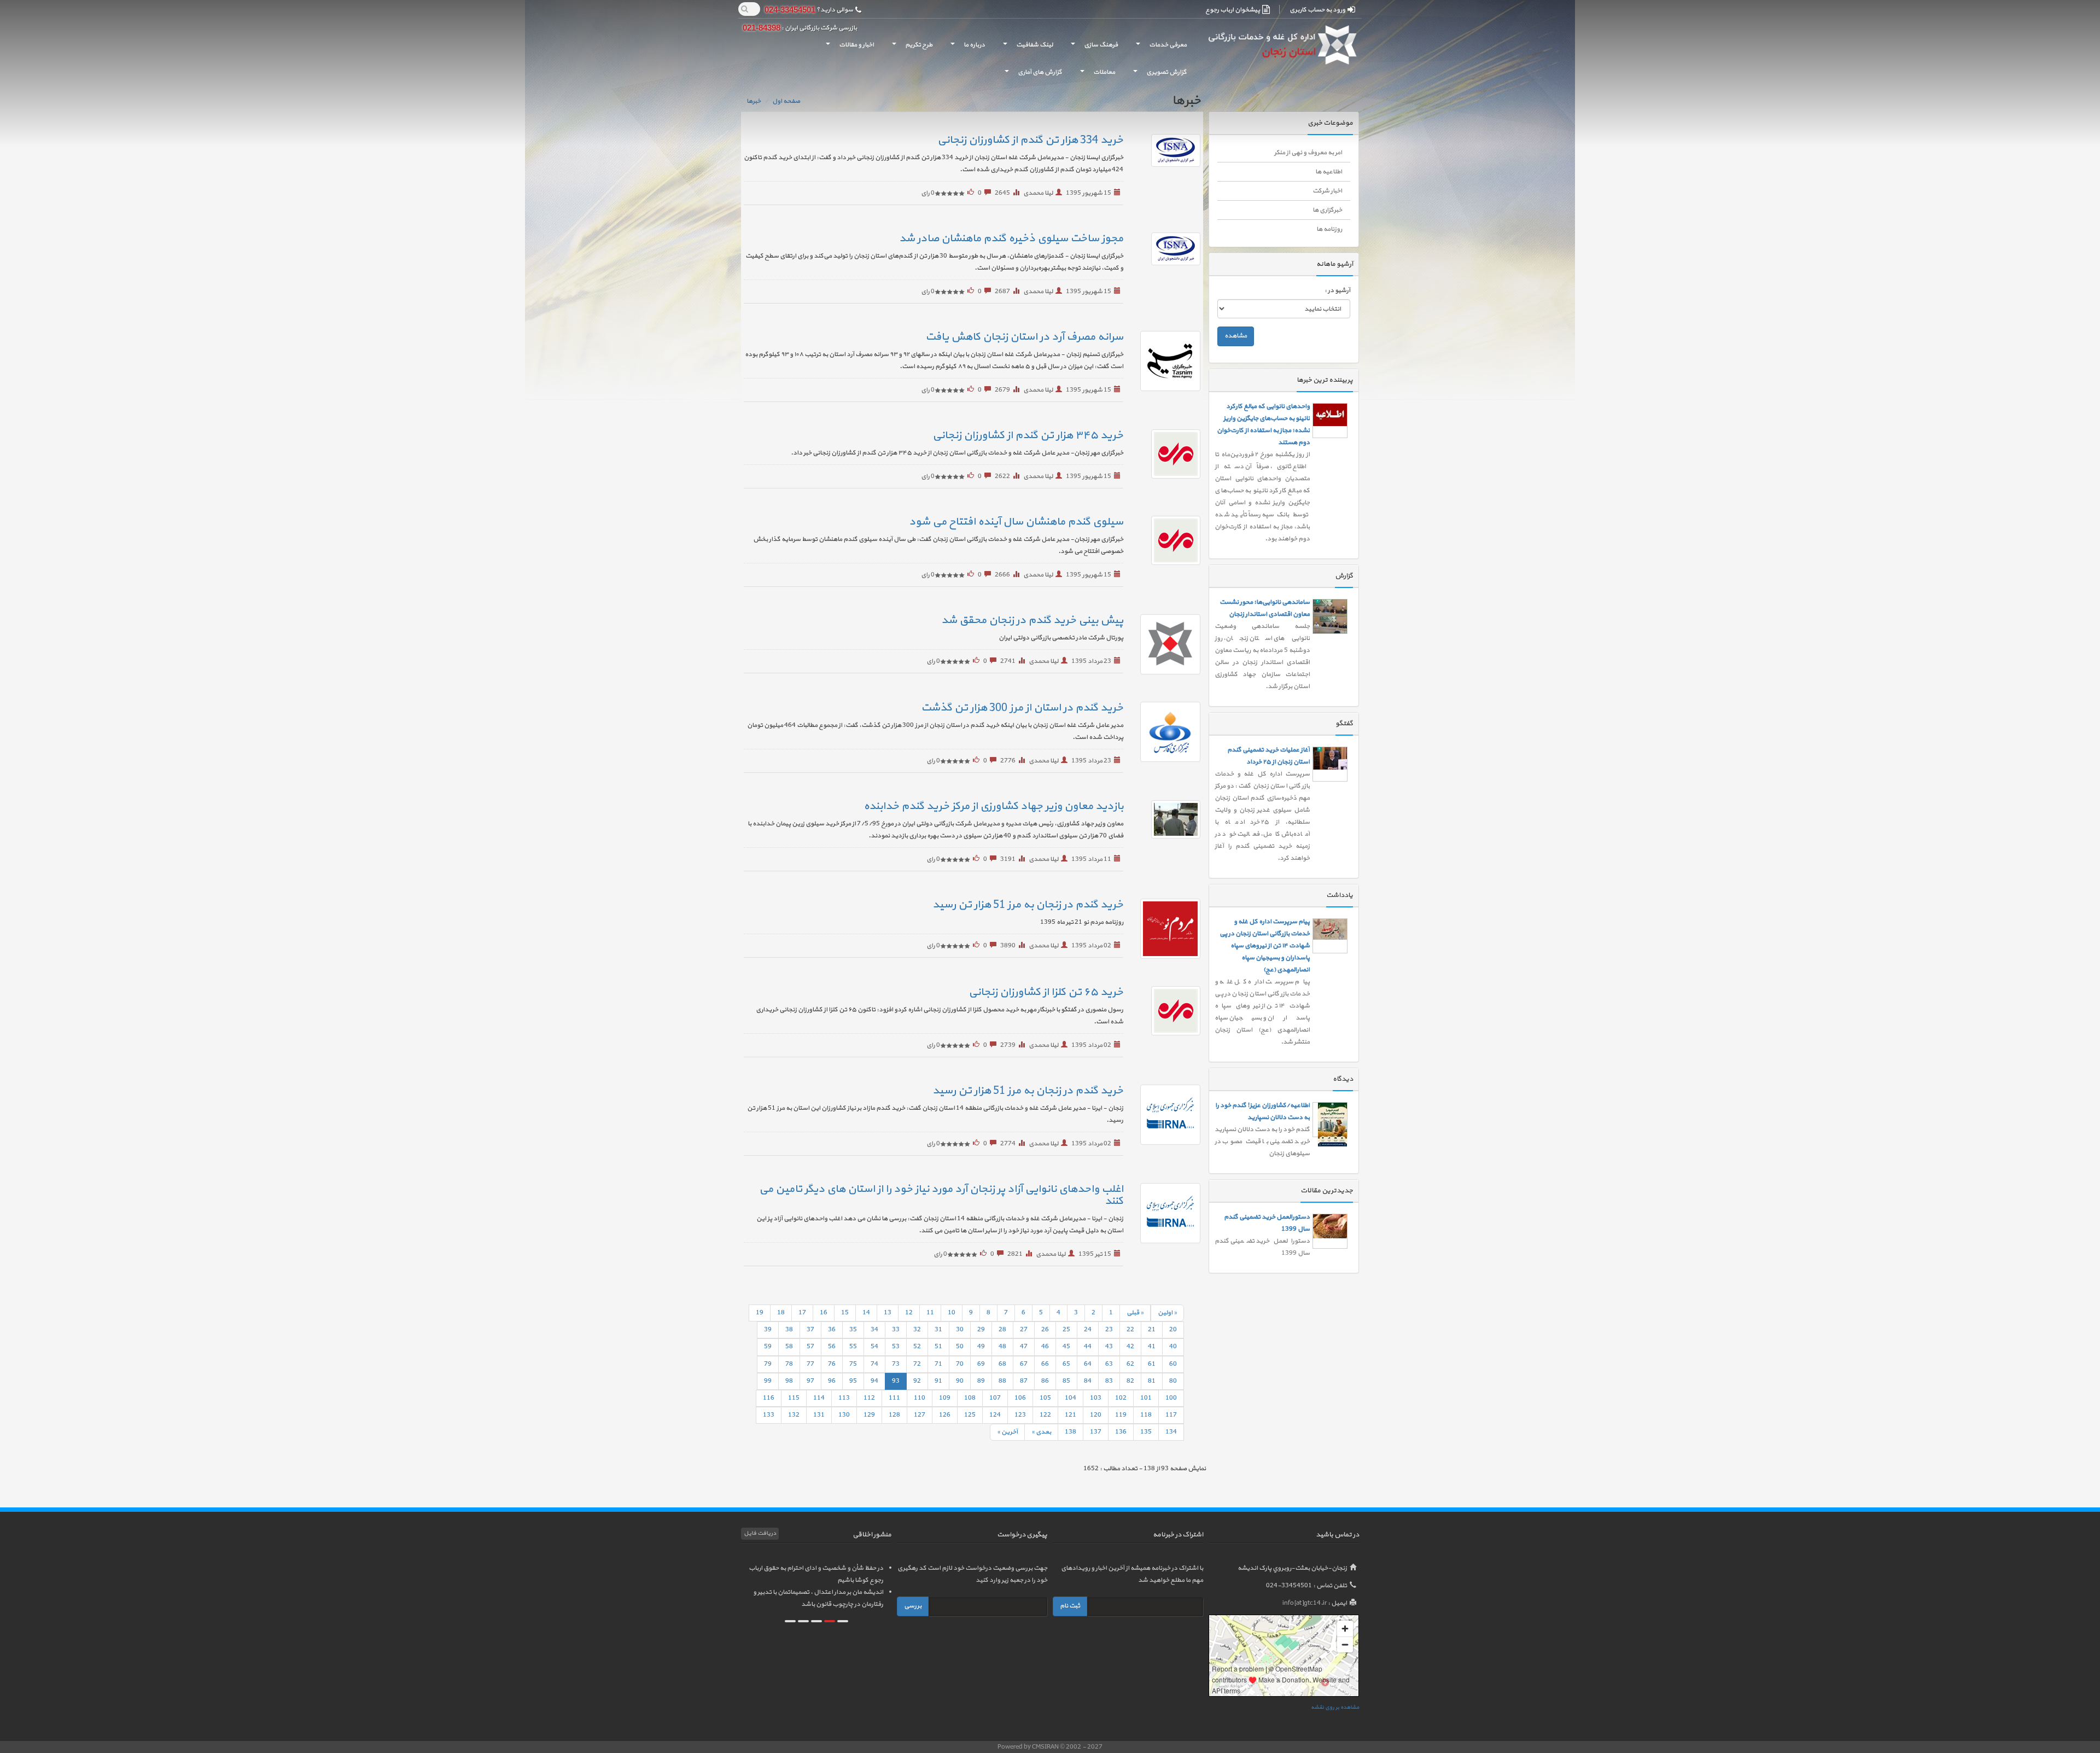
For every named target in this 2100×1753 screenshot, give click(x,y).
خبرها (754, 101)
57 (810, 1347)
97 (810, 1381)
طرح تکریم (910, 48)
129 (869, 1415)
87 (1024, 1381)
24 (1088, 1330)
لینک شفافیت (1026, 48)
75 (853, 1364)
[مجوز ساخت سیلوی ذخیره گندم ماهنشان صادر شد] (1163, 249)
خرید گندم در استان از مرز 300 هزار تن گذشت (1022, 708)
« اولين (1167, 1313)
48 (1002, 1347)
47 (1024, 1347)
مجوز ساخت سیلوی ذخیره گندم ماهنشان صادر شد (1011, 238)
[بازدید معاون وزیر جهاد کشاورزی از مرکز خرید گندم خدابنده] (1163, 819)
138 (1071, 1432)
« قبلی (1135, 1313)
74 (874, 1364)
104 (1071, 1398)
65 (1066, 1364)
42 (1130, 1347)
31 (938, 1330)
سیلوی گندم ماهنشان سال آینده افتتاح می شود (1016, 522)
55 (853, 1347)
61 (1152, 1364)
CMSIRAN (1046, 1747)
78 (789, 1364)
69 (981, 1364)
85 (1066, 1381)
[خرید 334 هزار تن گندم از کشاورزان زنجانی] (1163, 150)
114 (819, 1398)
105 (1045, 1398)
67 (1024, 1364)
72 (917, 1364)
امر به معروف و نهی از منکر (1308, 153)
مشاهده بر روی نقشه (1335, 1707)
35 (853, 1330)
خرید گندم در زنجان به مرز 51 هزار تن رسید (1028, 905)
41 (1152, 1347)
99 (768, 1381)
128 (894, 1415)
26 (1045, 1330)
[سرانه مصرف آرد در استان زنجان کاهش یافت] (1163, 361)
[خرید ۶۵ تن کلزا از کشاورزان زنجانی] (1163, 1011)
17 (802, 1313)
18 (781, 1313)
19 (760, 1313)
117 (1171, 1415)
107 (995, 1398)
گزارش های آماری (1031, 75)
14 (866, 1313)
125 (970, 1415)
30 (960, 1330)
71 (938, 1364)
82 (1130, 1381)
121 (1071, 1415)
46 (1045, 1347)
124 (995, 1415)
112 (869, 1398)
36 (832, 1330)
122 (1045, 1415)
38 (789, 1330)
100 (1171, 1398)
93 (896, 1381)
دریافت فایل (760, 1533)
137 (1096, 1432)
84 (1088, 1381)
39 (768, 1330)
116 (769, 1398)
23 (1109, 1330)
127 (920, 1415)
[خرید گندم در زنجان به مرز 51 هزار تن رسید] (1163, 929)
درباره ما (966, 48)
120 (1096, 1415)
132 (794, 1415)
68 (1002, 1364)
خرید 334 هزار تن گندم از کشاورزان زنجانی (1030, 140)
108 (970, 1398)
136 (1121, 1432)
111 (894, 1398)
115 (794, 1398)
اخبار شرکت (1327, 191)
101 (1146, 1398)
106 (1020, 1398)
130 (844, 1415)
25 (1066, 1330)
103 (1096, 1398)
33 (896, 1330)
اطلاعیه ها (1329, 172)
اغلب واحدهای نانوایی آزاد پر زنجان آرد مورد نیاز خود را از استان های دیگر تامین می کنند (941, 1195)
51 (938, 1347)
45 (1066, 1347)
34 (874, 1330)
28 (1002, 1330)
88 (1002, 1381)
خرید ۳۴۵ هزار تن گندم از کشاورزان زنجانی (1028, 435)
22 (1130, 1330)
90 (960, 1381)
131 (819, 1415)
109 (945, 1398)
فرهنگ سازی (1092, 48)
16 (824, 1313)
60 (1173, 1364)
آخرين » (1007, 1432)
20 (1173, 1330)
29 (981, 1330)
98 (789, 1381)
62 (1130, 1364)
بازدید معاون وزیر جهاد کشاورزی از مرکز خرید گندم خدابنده (993, 806)
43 (1109, 1347)
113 (844, 1398)
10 (952, 1313)
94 (874, 1381)
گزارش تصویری (1158, 75)
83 (1109, 1381)
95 (853, 1381)
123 (1020, 1415)
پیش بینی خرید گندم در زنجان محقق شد (1032, 620)
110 (920, 1398)
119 (1121, 1415)
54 (874, 1347)
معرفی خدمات (1159, 48)
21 (1152, 1330)
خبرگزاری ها (1327, 210)
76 (832, 1364)
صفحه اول (786, 101)
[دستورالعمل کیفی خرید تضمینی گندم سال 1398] (1330, 1191)
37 (810, 1330)
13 (888, 1313)
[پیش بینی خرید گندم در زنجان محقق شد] (1163, 644)
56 (832, 1347)
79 (768, 1364)
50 (960, 1347)
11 (930, 1313)
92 (917, 1381)
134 (1171, 1432)
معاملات (1095, 75)
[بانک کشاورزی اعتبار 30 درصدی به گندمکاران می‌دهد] (1330, 573)
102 (1121, 1398)
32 (917, 1330)
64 (1088, 1364)
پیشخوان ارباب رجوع (1233, 10)
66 (1045, 1364)
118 (1146, 1415)
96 (832, 1381)
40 (1173, 1347)
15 (845, 1313)
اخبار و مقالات (848, 48)
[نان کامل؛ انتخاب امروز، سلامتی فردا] (1330, 1102)
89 (981, 1381)
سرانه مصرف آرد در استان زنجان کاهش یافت (1024, 337)
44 (1088, 1347)
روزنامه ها (1329, 229)
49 (981, 1347)
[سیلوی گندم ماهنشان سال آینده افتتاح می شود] (1163, 540)
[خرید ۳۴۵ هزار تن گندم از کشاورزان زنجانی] (1163, 454)
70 (960, 1364)
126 (945, 1415)
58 (789, 1347)
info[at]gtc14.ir (1305, 1603)
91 (938, 1381)
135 (1146, 1432)
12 (909, 1313)
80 (1173, 1381)
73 (896, 1364)
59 (768, 1347)
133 (769, 1415)
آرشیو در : (1337, 290)
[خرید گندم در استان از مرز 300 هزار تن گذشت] (1163, 732)
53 (896, 1347)
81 (1152, 1381)
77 (810, 1364)
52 (917, 1347)
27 (1024, 1330)
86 (1045, 1381)
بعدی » (1041, 1432)
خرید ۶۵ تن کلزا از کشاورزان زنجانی (1046, 992)
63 (1109, 1364)
